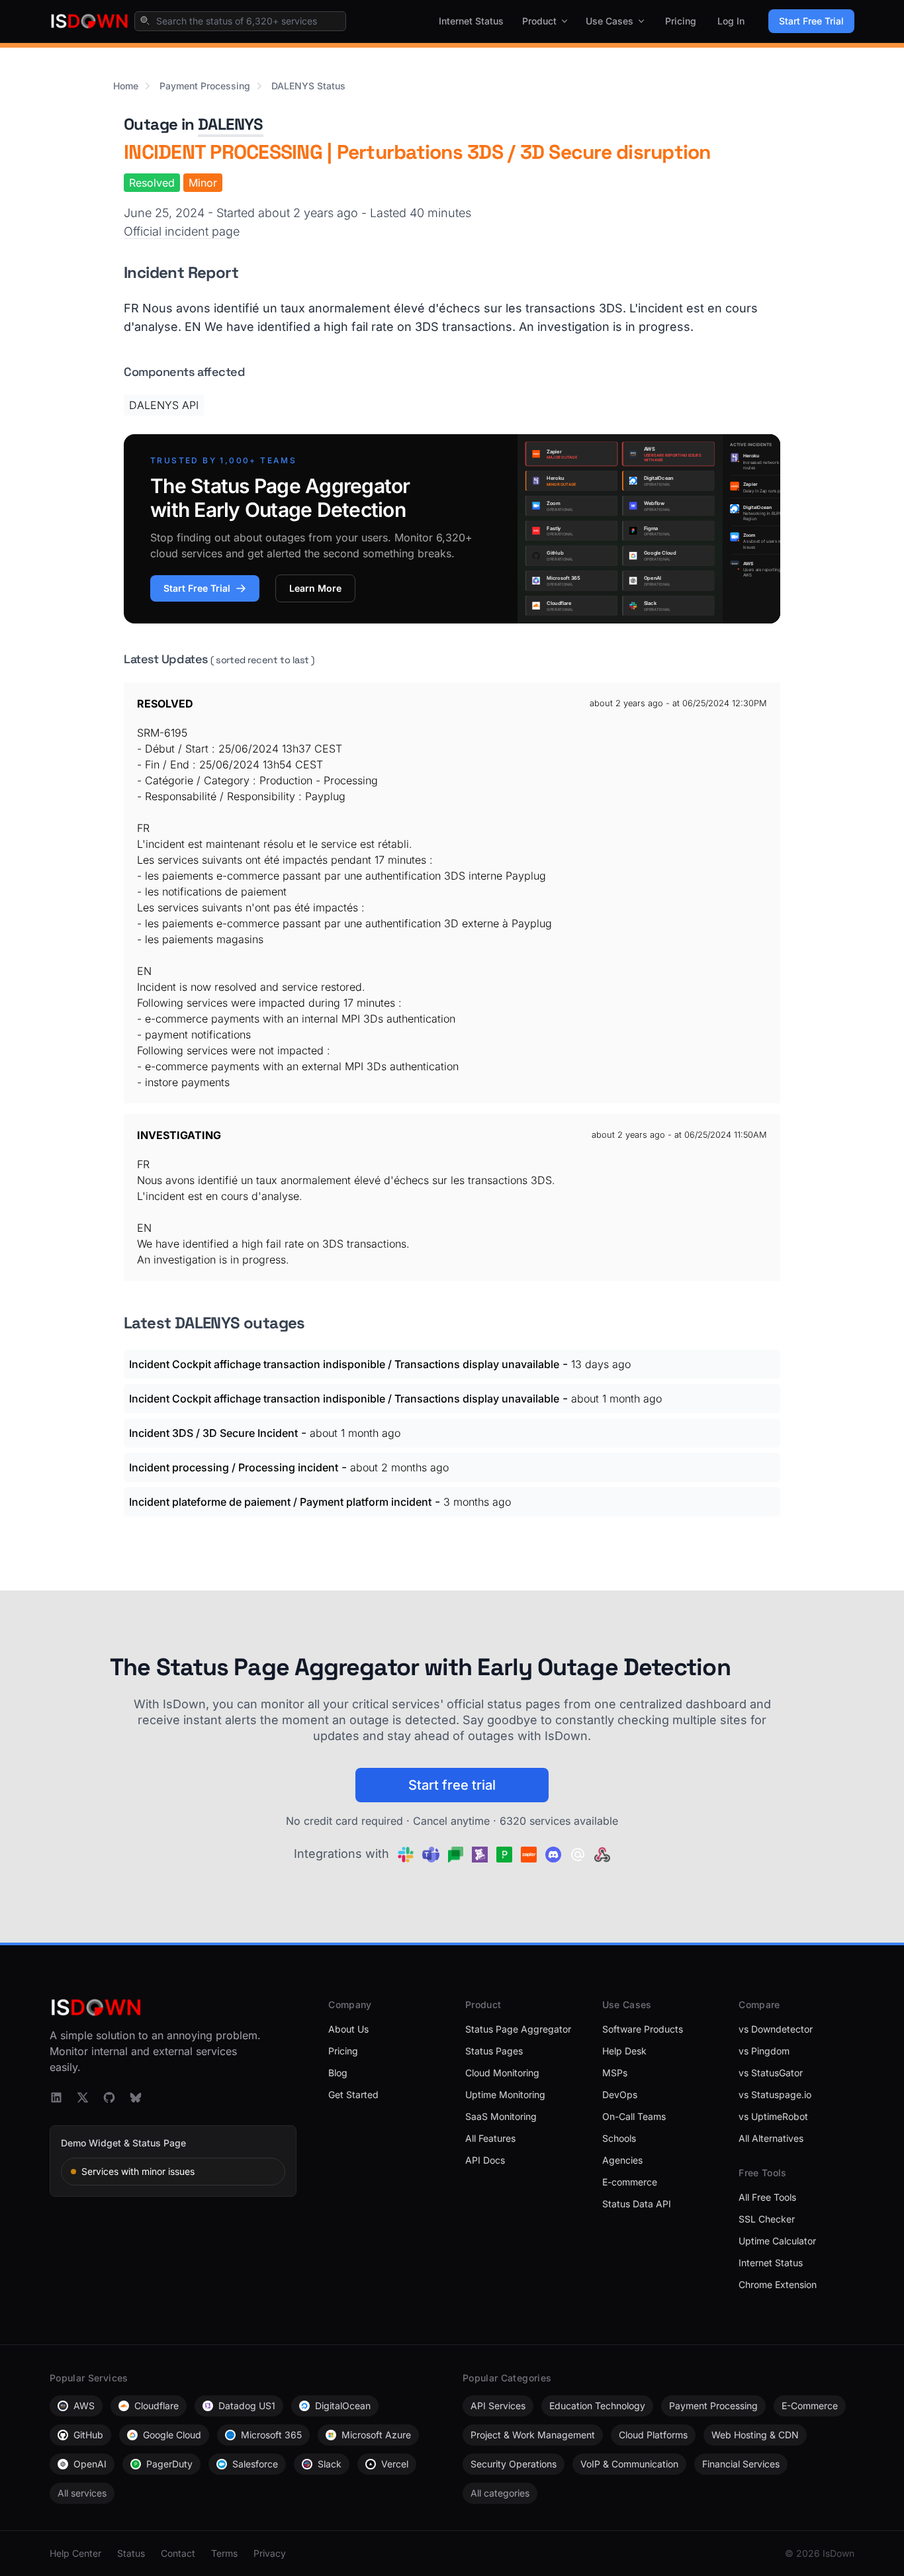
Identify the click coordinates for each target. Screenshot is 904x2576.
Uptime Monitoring (505, 2094)
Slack (330, 2464)
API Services (498, 2406)
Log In (731, 21)
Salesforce (255, 2464)
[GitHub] (109, 2097)
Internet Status (471, 21)
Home (126, 86)
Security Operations (514, 2464)
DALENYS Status (308, 86)
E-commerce (630, 2182)
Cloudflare (157, 2406)
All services (82, 2493)
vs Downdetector (776, 2029)
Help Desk (624, 2051)
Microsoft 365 (271, 2435)
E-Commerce (810, 2406)
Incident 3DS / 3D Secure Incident (213, 1433)
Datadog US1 (247, 2406)
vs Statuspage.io (775, 2094)
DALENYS (231, 124)
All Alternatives (771, 2138)
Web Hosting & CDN (755, 2435)
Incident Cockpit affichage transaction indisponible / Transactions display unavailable (344, 1364)
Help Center (75, 2553)
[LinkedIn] (56, 2097)
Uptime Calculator (777, 2241)
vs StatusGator (771, 2073)
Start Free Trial (811, 21)
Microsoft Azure (376, 2435)
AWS (84, 2406)
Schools (619, 2138)
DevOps (620, 2094)
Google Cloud (172, 2435)
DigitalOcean (343, 2406)
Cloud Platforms (653, 2435)
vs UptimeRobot (773, 2116)
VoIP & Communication (629, 2464)
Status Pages (494, 2051)
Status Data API (637, 2204)
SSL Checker (767, 2219)
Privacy (270, 2553)
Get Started (353, 2094)
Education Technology (597, 2406)
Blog (338, 2073)
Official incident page (182, 231)
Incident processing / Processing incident (234, 1467)
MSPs (615, 2073)
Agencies (622, 2160)
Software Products (643, 2029)
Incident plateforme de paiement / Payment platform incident (280, 1502)
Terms (224, 2553)
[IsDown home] (89, 21)
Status (131, 2553)
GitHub (88, 2435)
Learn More (315, 588)
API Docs (485, 2160)
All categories (500, 2493)
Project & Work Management (533, 2435)
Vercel (395, 2464)
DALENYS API (164, 405)
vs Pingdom (764, 2051)
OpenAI (90, 2464)
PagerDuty (169, 2464)
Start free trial (452, 1785)
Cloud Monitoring (502, 2073)
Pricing (681, 21)
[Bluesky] (136, 2097)
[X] (83, 2097)
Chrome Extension (778, 2284)
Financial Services (741, 2464)
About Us (348, 2029)
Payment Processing (205, 86)
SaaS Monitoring (501, 2116)
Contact (178, 2553)
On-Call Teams (634, 2116)
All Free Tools (767, 2197)
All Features (490, 2138)
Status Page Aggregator (518, 2029)
